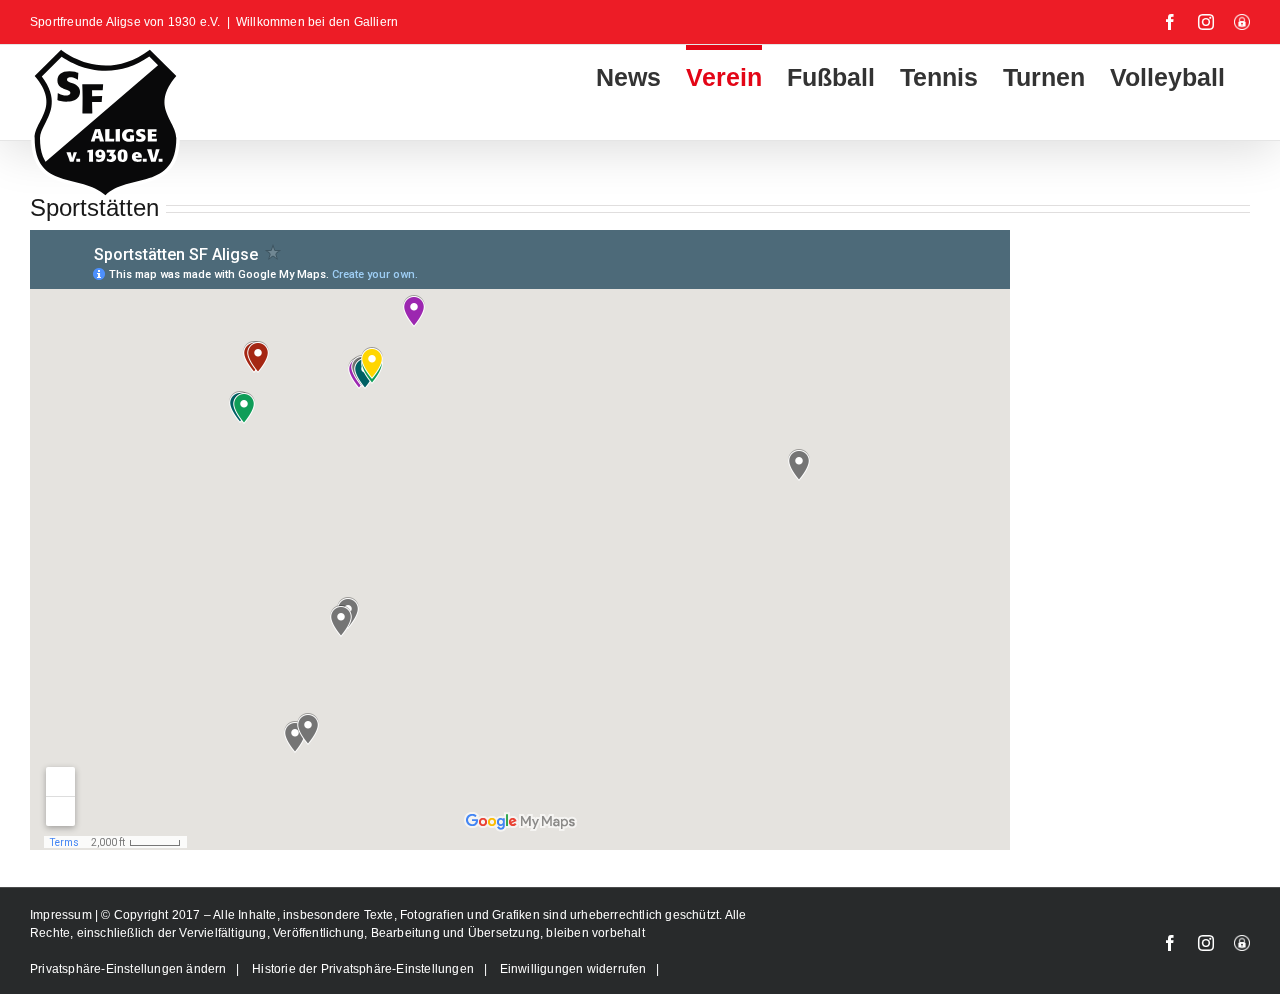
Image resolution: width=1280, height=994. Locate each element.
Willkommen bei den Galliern (317, 22)
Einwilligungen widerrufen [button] (573, 969)
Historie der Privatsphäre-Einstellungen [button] (363, 969)
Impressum (62, 915)
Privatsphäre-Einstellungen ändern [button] (128, 969)
